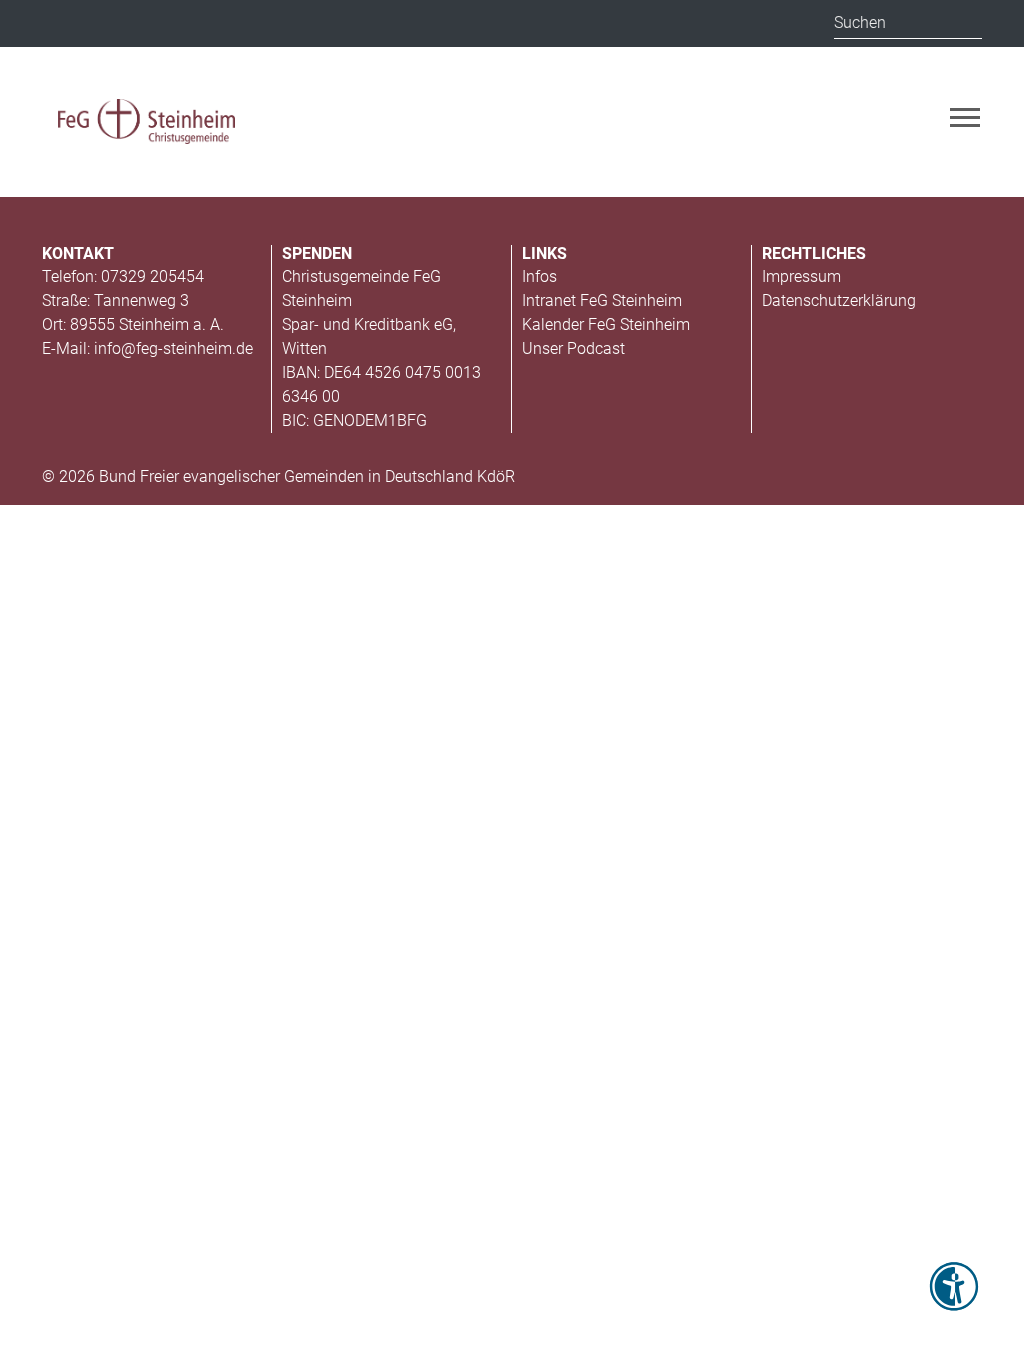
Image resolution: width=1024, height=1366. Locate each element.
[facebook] (221, 24)
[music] (142, 22)
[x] (100, 22)
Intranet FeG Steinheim (602, 300)
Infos (539, 276)
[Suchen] (966, 23)
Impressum (801, 276)
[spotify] (262, 22)
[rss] (59, 24)
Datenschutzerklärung (839, 300)
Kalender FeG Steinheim (606, 324)
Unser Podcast (573, 348)
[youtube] (182, 24)
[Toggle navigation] (965, 117)
